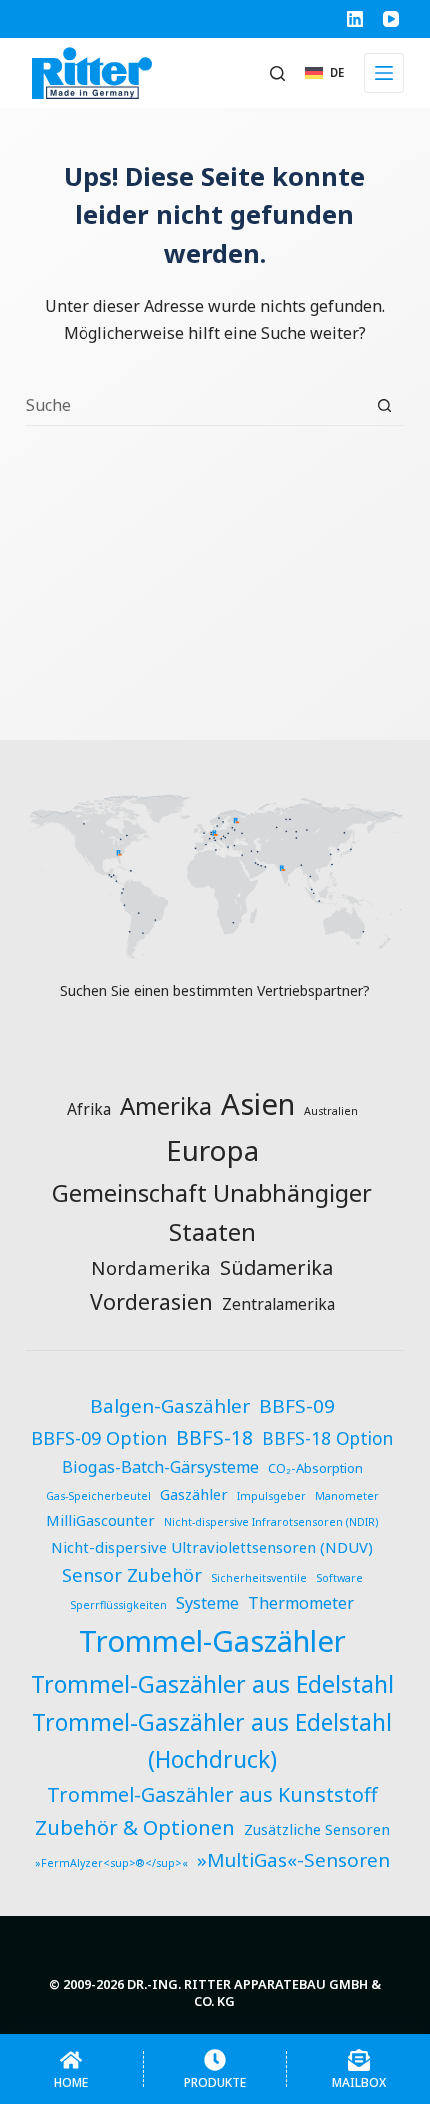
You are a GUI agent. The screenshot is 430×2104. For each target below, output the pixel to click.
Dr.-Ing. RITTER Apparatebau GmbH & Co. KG (254, 1992)
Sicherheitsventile (259, 1578)
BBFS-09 (297, 1406)
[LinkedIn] (355, 19)
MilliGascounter (100, 1520)
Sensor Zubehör (132, 1574)
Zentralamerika (278, 1304)
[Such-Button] (384, 405)
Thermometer (301, 1603)
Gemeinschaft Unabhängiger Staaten (212, 1212)
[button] (324, 72)
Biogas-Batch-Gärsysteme (160, 1467)
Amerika (166, 1105)
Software (339, 1578)
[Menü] (384, 73)
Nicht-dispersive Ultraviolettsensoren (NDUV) (212, 1547)
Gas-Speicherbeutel (98, 1496)
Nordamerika (151, 1267)
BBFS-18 (214, 1437)
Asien (258, 1104)
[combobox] (195, 405)
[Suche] (277, 73)
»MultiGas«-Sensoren (293, 1860)
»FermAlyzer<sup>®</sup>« (111, 1863)
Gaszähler (194, 1494)
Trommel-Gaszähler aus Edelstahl (212, 1684)
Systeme (207, 1603)
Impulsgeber (271, 1496)
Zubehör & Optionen (135, 1827)
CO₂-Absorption (315, 1468)
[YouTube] (391, 19)
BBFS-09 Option (99, 1437)
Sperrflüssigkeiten (118, 1605)
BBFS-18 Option (327, 1438)
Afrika (89, 1109)
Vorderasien (151, 1301)
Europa (212, 1150)
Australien (331, 1111)
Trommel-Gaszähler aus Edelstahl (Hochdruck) (212, 1741)
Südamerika (276, 1267)
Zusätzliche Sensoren (317, 1829)
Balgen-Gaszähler (170, 1406)
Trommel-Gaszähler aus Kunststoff (212, 1794)
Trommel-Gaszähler (212, 1641)
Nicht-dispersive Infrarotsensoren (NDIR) (271, 1522)
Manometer (347, 1496)
